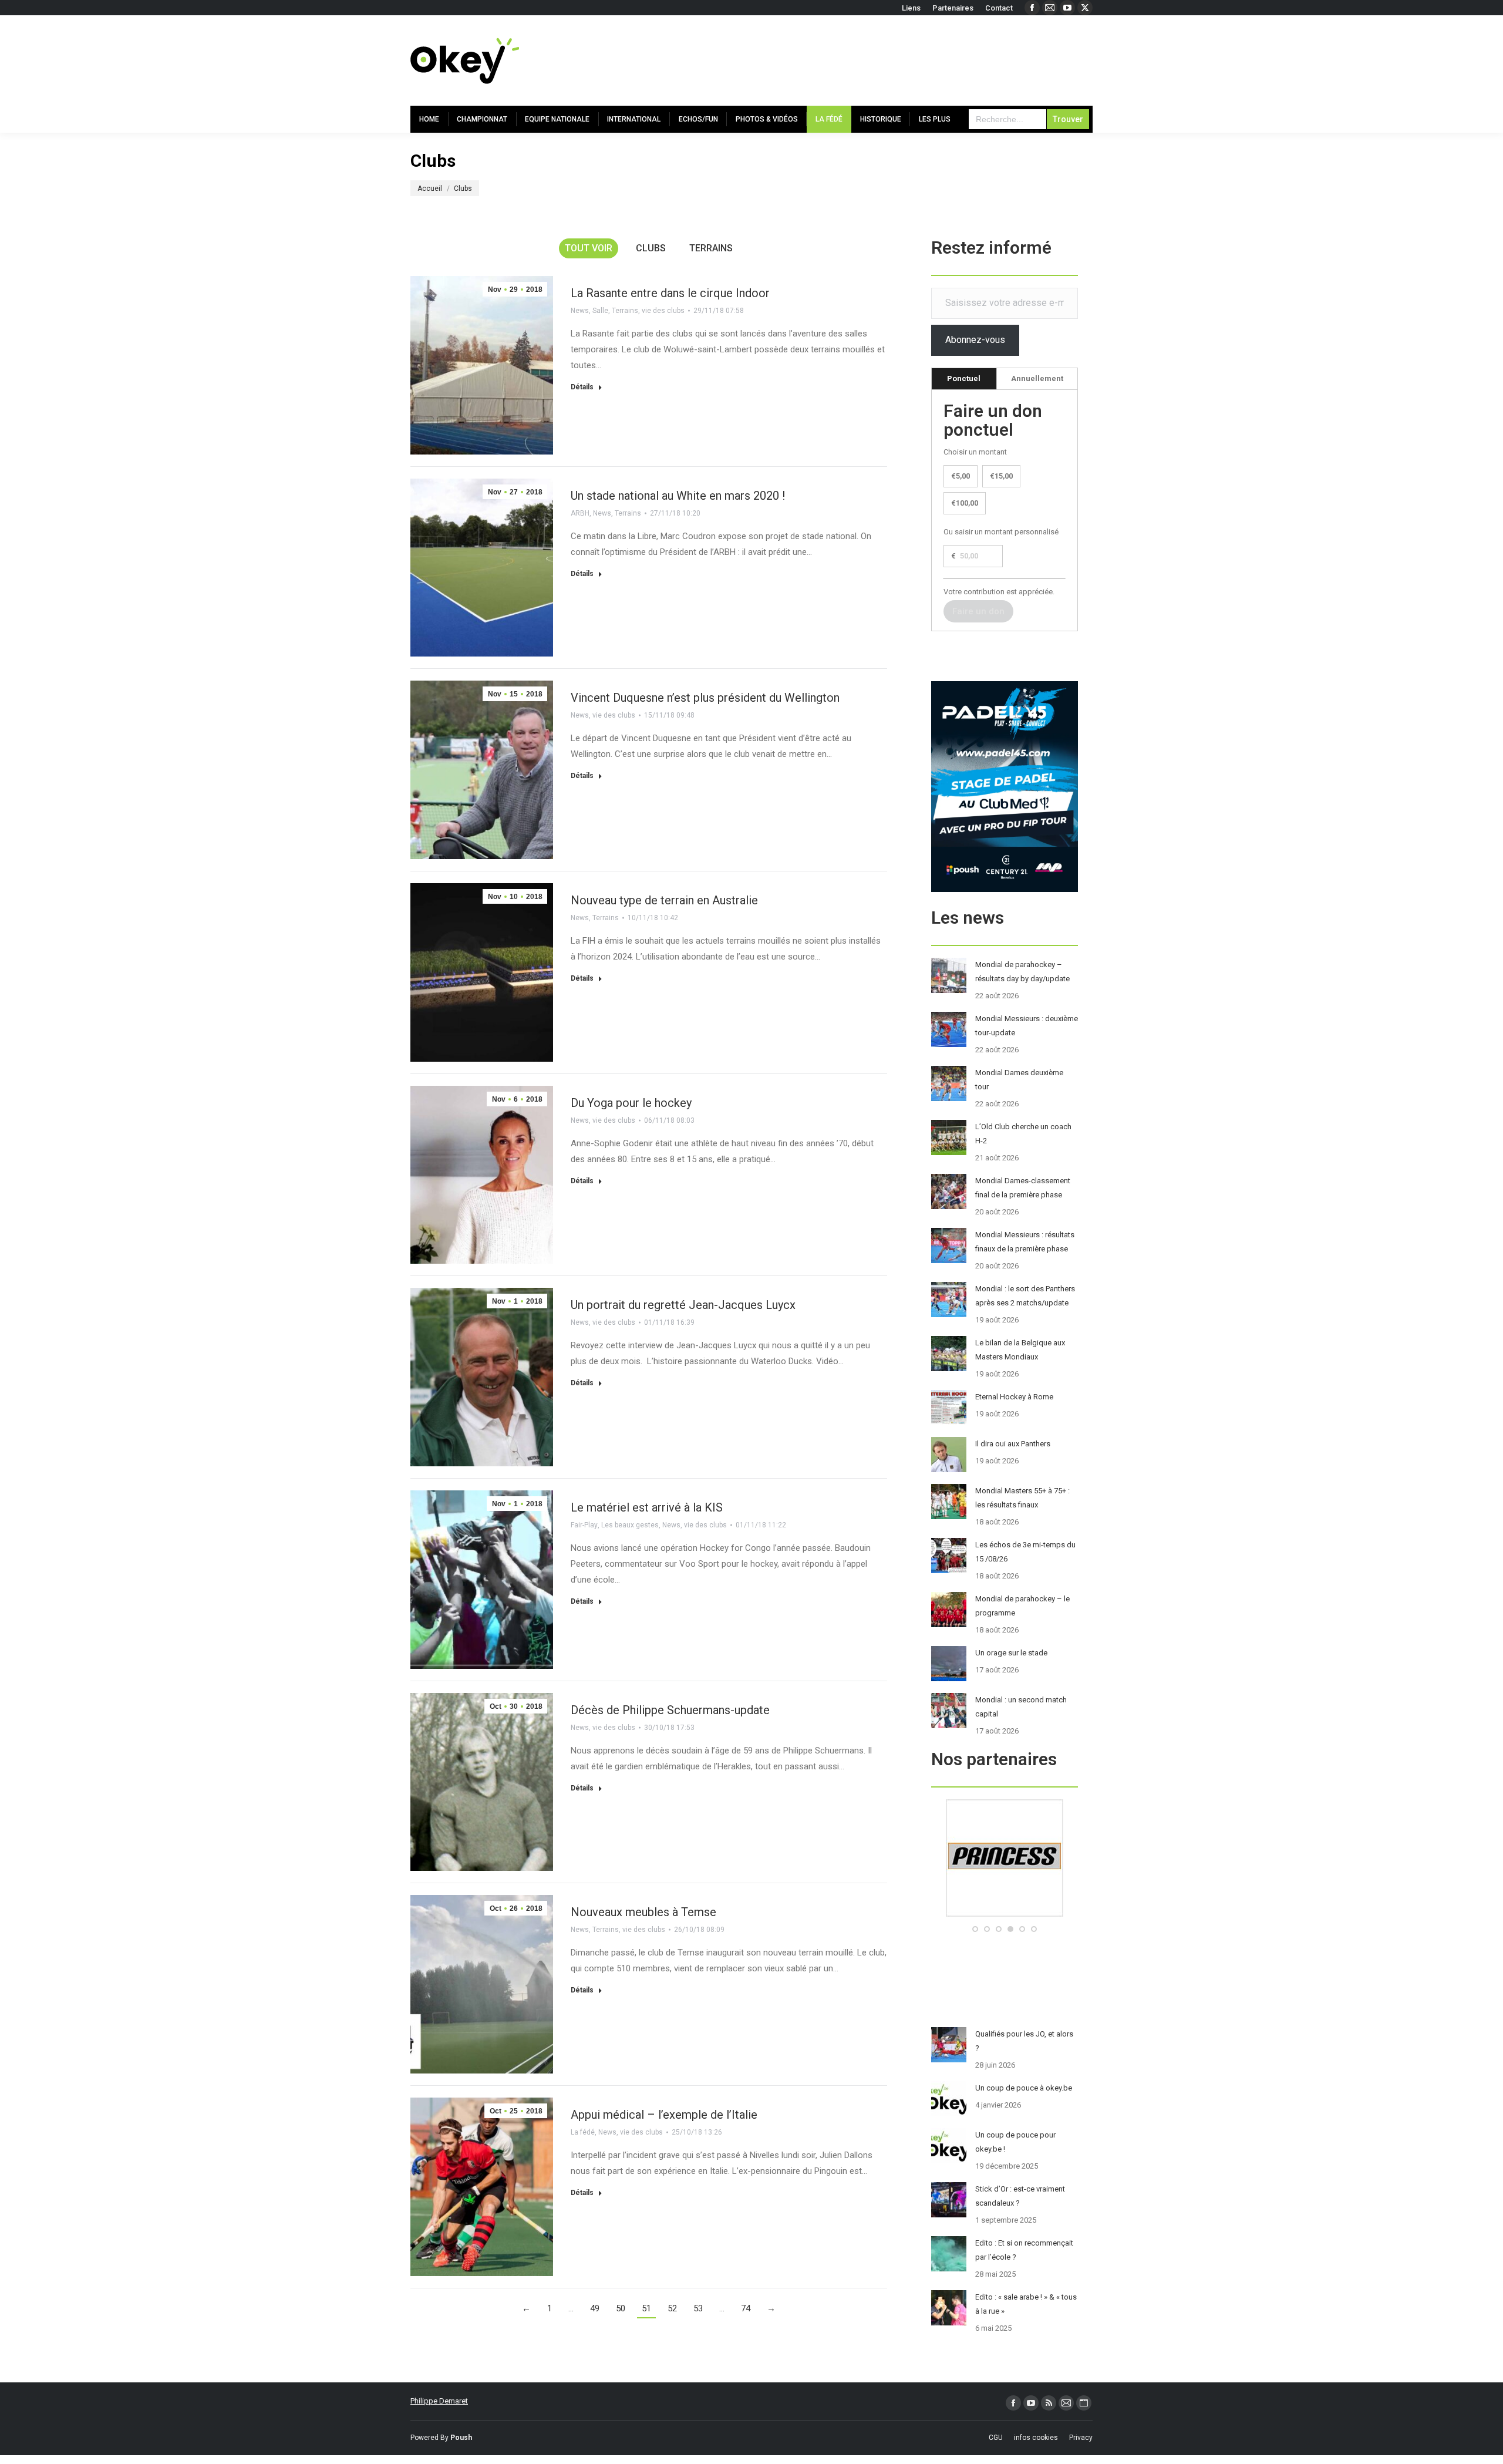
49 (595, 2308)
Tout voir (589, 248)
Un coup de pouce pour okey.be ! (1015, 2142)
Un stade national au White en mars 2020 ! (678, 496)
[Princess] (1005, 1914)
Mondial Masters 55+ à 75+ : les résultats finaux (1022, 1498)
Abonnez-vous (975, 340)
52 (672, 2308)
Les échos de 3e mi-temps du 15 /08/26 (1025, 1552)
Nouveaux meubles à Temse (643, 1912)
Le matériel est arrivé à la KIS (647, 1507)
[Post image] (949, 975)
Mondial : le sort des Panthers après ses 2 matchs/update (1025, 1296)
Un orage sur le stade (1011, 1653)
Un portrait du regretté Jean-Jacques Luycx (683, 1305)
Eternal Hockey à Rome (1014, 1397)
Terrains (711, 248)
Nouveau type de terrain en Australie (664, 900)
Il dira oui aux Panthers (1013, 1444)
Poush (461, 2438)
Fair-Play (584, 1525)
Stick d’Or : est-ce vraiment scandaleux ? (1020, 2196)
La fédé (583, 2132)
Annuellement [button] (1037, 378)
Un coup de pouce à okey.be (1024, 2088)
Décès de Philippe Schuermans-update (670, 1710)
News (580, 311)
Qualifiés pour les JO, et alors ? (1024, 2041)
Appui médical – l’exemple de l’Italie (664, 2115)
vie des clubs (663, 311)
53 (698, 2308)
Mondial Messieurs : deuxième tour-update (1027, 1026)
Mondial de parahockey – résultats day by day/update (1022, 972)
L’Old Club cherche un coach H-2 (1023, 1134)
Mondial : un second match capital (1021, 1707)
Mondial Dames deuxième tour (1019, 1080)
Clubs (651, 248)
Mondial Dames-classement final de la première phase (1023, 1188)
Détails (582, 387)
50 (621, 2308)
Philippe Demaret (439, 2401)
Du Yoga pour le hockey (631, 1103)
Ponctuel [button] (964, 378)
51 (646, 2308)
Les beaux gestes (630, 1525)
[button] (975, 1929)
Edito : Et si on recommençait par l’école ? (1024, 2250)
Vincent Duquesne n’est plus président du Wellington (705, 698)
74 (746, 2308)
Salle (600, 311)
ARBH (580, 513)
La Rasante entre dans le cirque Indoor (670, 293)
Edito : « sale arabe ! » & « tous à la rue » (1026, 2304)
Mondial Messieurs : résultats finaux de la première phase (1025, 1242)
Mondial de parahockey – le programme (1022, 1606)
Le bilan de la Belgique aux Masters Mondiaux (1020, 1350)
